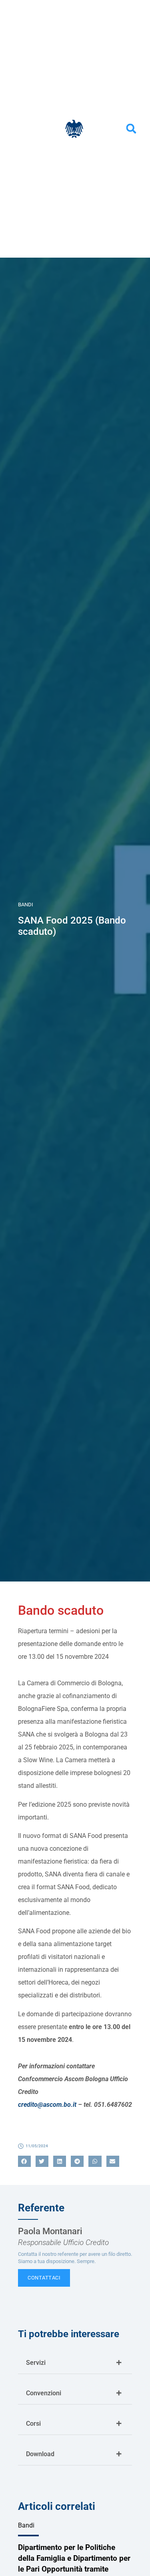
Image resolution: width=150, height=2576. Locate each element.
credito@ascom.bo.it (47, 2105)
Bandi (26, 905)
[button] (131, 129)
